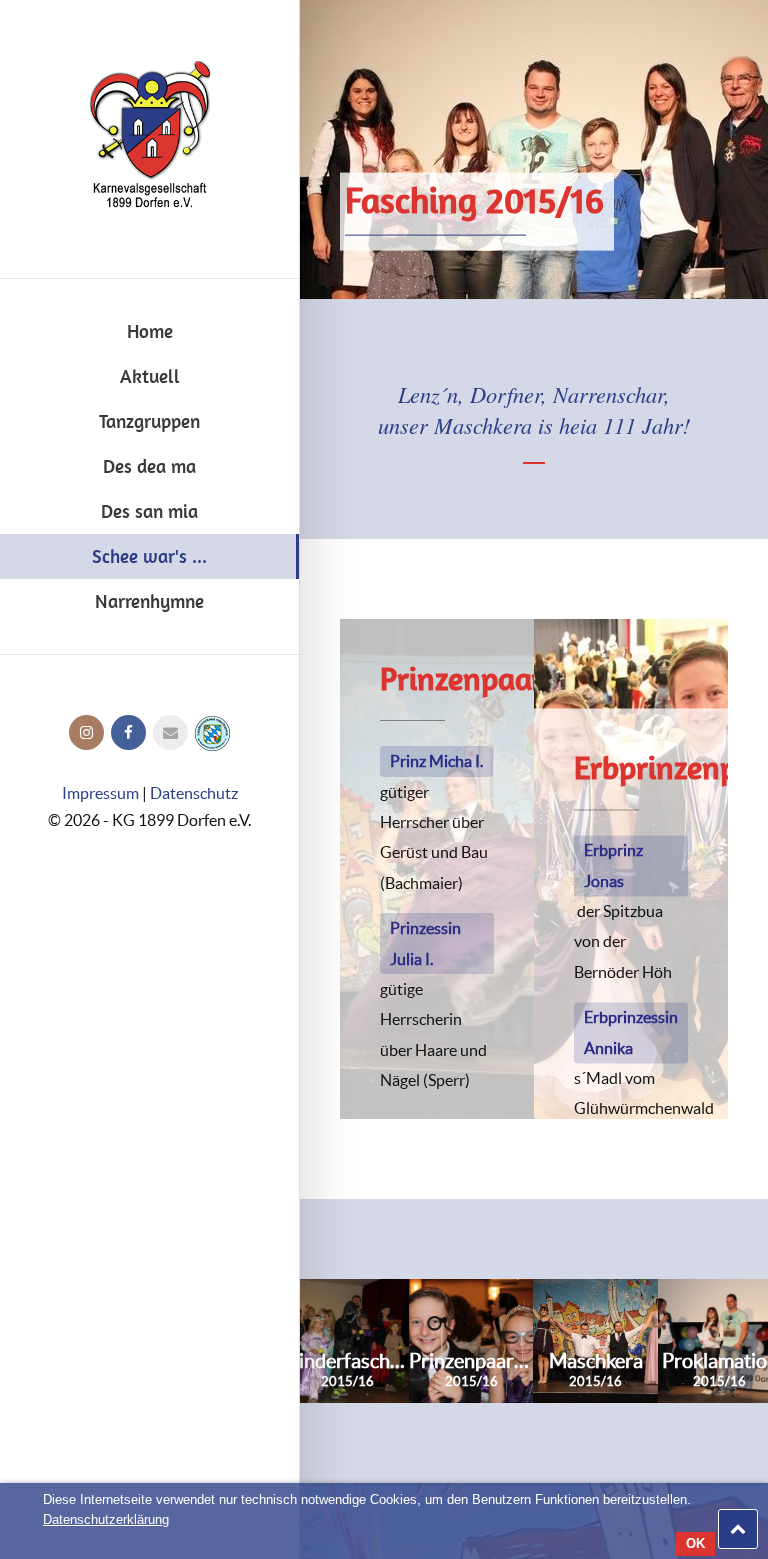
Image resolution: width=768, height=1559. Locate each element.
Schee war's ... (149, 556)
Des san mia (149, 511)
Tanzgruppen (149, 421)
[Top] (738, 1529)
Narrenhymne (149, 601)
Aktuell (150, 376)
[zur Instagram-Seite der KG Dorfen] (86, 732)
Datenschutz (194, 793)
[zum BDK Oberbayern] (212, 732)
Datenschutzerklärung (106, 1519)
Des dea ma (149, 466)
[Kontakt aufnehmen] (170, 732)
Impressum (100, 793)
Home (150, 331)
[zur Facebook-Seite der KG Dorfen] (128, 732)
